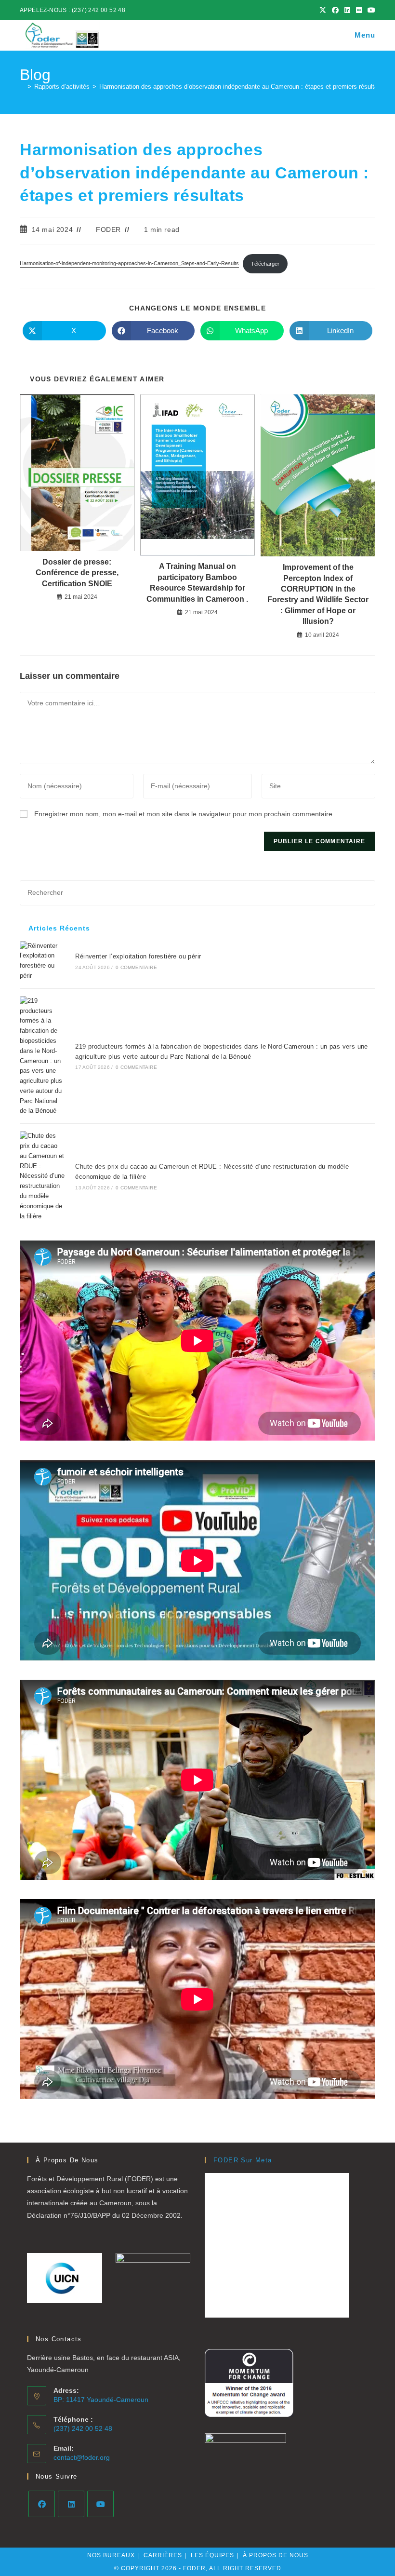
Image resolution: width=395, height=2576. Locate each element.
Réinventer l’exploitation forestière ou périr (138, 956)
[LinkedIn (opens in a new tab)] (347, 10)
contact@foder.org (82, 2457)
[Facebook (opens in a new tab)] (335, 10)
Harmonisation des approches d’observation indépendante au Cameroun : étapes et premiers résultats (241, 87)
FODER (108, 229)
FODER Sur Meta (243, 2160)
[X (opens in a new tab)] (323, 10)
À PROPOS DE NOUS (276, 2555)
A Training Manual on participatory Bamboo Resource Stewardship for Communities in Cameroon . (197, 582)
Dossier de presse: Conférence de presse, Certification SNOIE (77, 573)
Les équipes (212, 2555)
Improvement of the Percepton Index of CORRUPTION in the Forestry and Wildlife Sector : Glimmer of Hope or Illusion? (318, 594)
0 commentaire (136, 967)
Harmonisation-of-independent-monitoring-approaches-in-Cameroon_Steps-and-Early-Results (129, 264)
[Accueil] (22, 87)
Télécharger (265, 264)
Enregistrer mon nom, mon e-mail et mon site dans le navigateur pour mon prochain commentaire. (184, 814)
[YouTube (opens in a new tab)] (370, 10)
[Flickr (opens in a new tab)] (359, 10)
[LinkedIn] (71, 2504)
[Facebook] (42, 2504)
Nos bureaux (111, 2555)
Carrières (163, 2555)
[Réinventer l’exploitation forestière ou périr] (42, 961)
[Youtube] (100, 2504)
